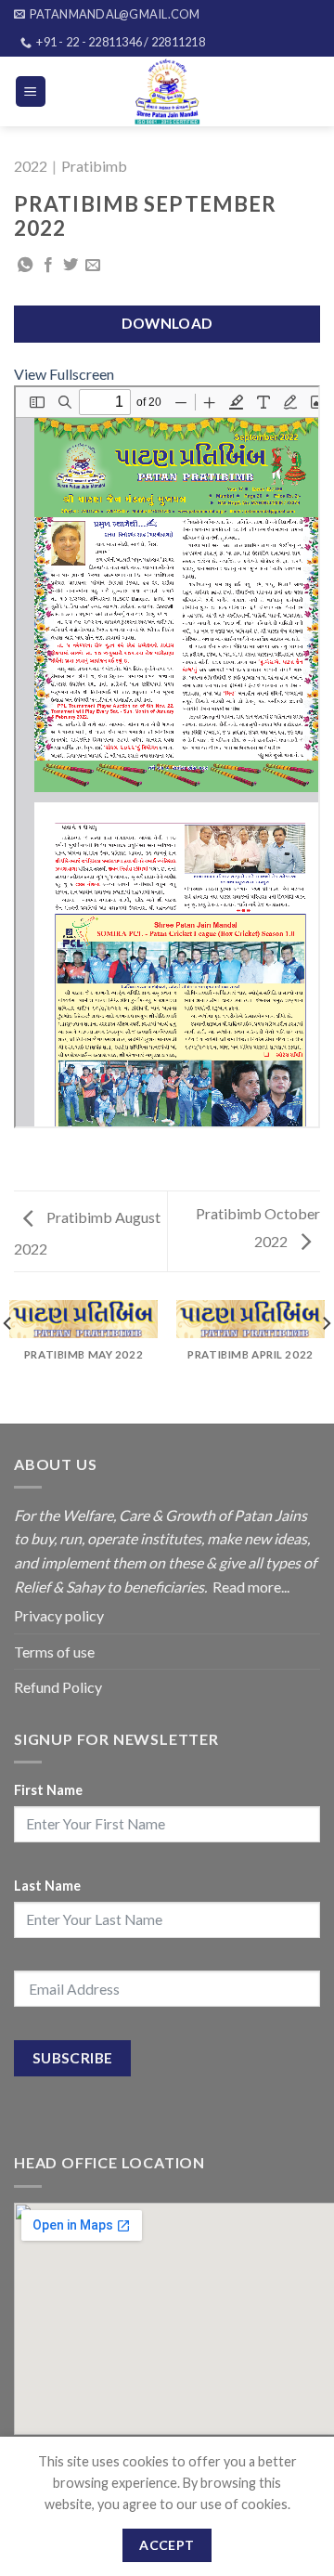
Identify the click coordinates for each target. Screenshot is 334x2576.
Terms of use (54, 1652)
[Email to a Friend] (93, 266)
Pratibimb (94, 166)
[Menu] (31, 91)
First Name (48, 1790)
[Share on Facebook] (48, 266)
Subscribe (73, 2058)
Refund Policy (58, 1687)
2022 (31, 166)
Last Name (47, 1886)
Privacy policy (59, 1615)
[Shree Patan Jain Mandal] (167, 91)
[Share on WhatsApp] (25, 266)
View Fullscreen (64, 374)
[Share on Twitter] (71, 266)
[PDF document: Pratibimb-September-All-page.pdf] (167, 757)
